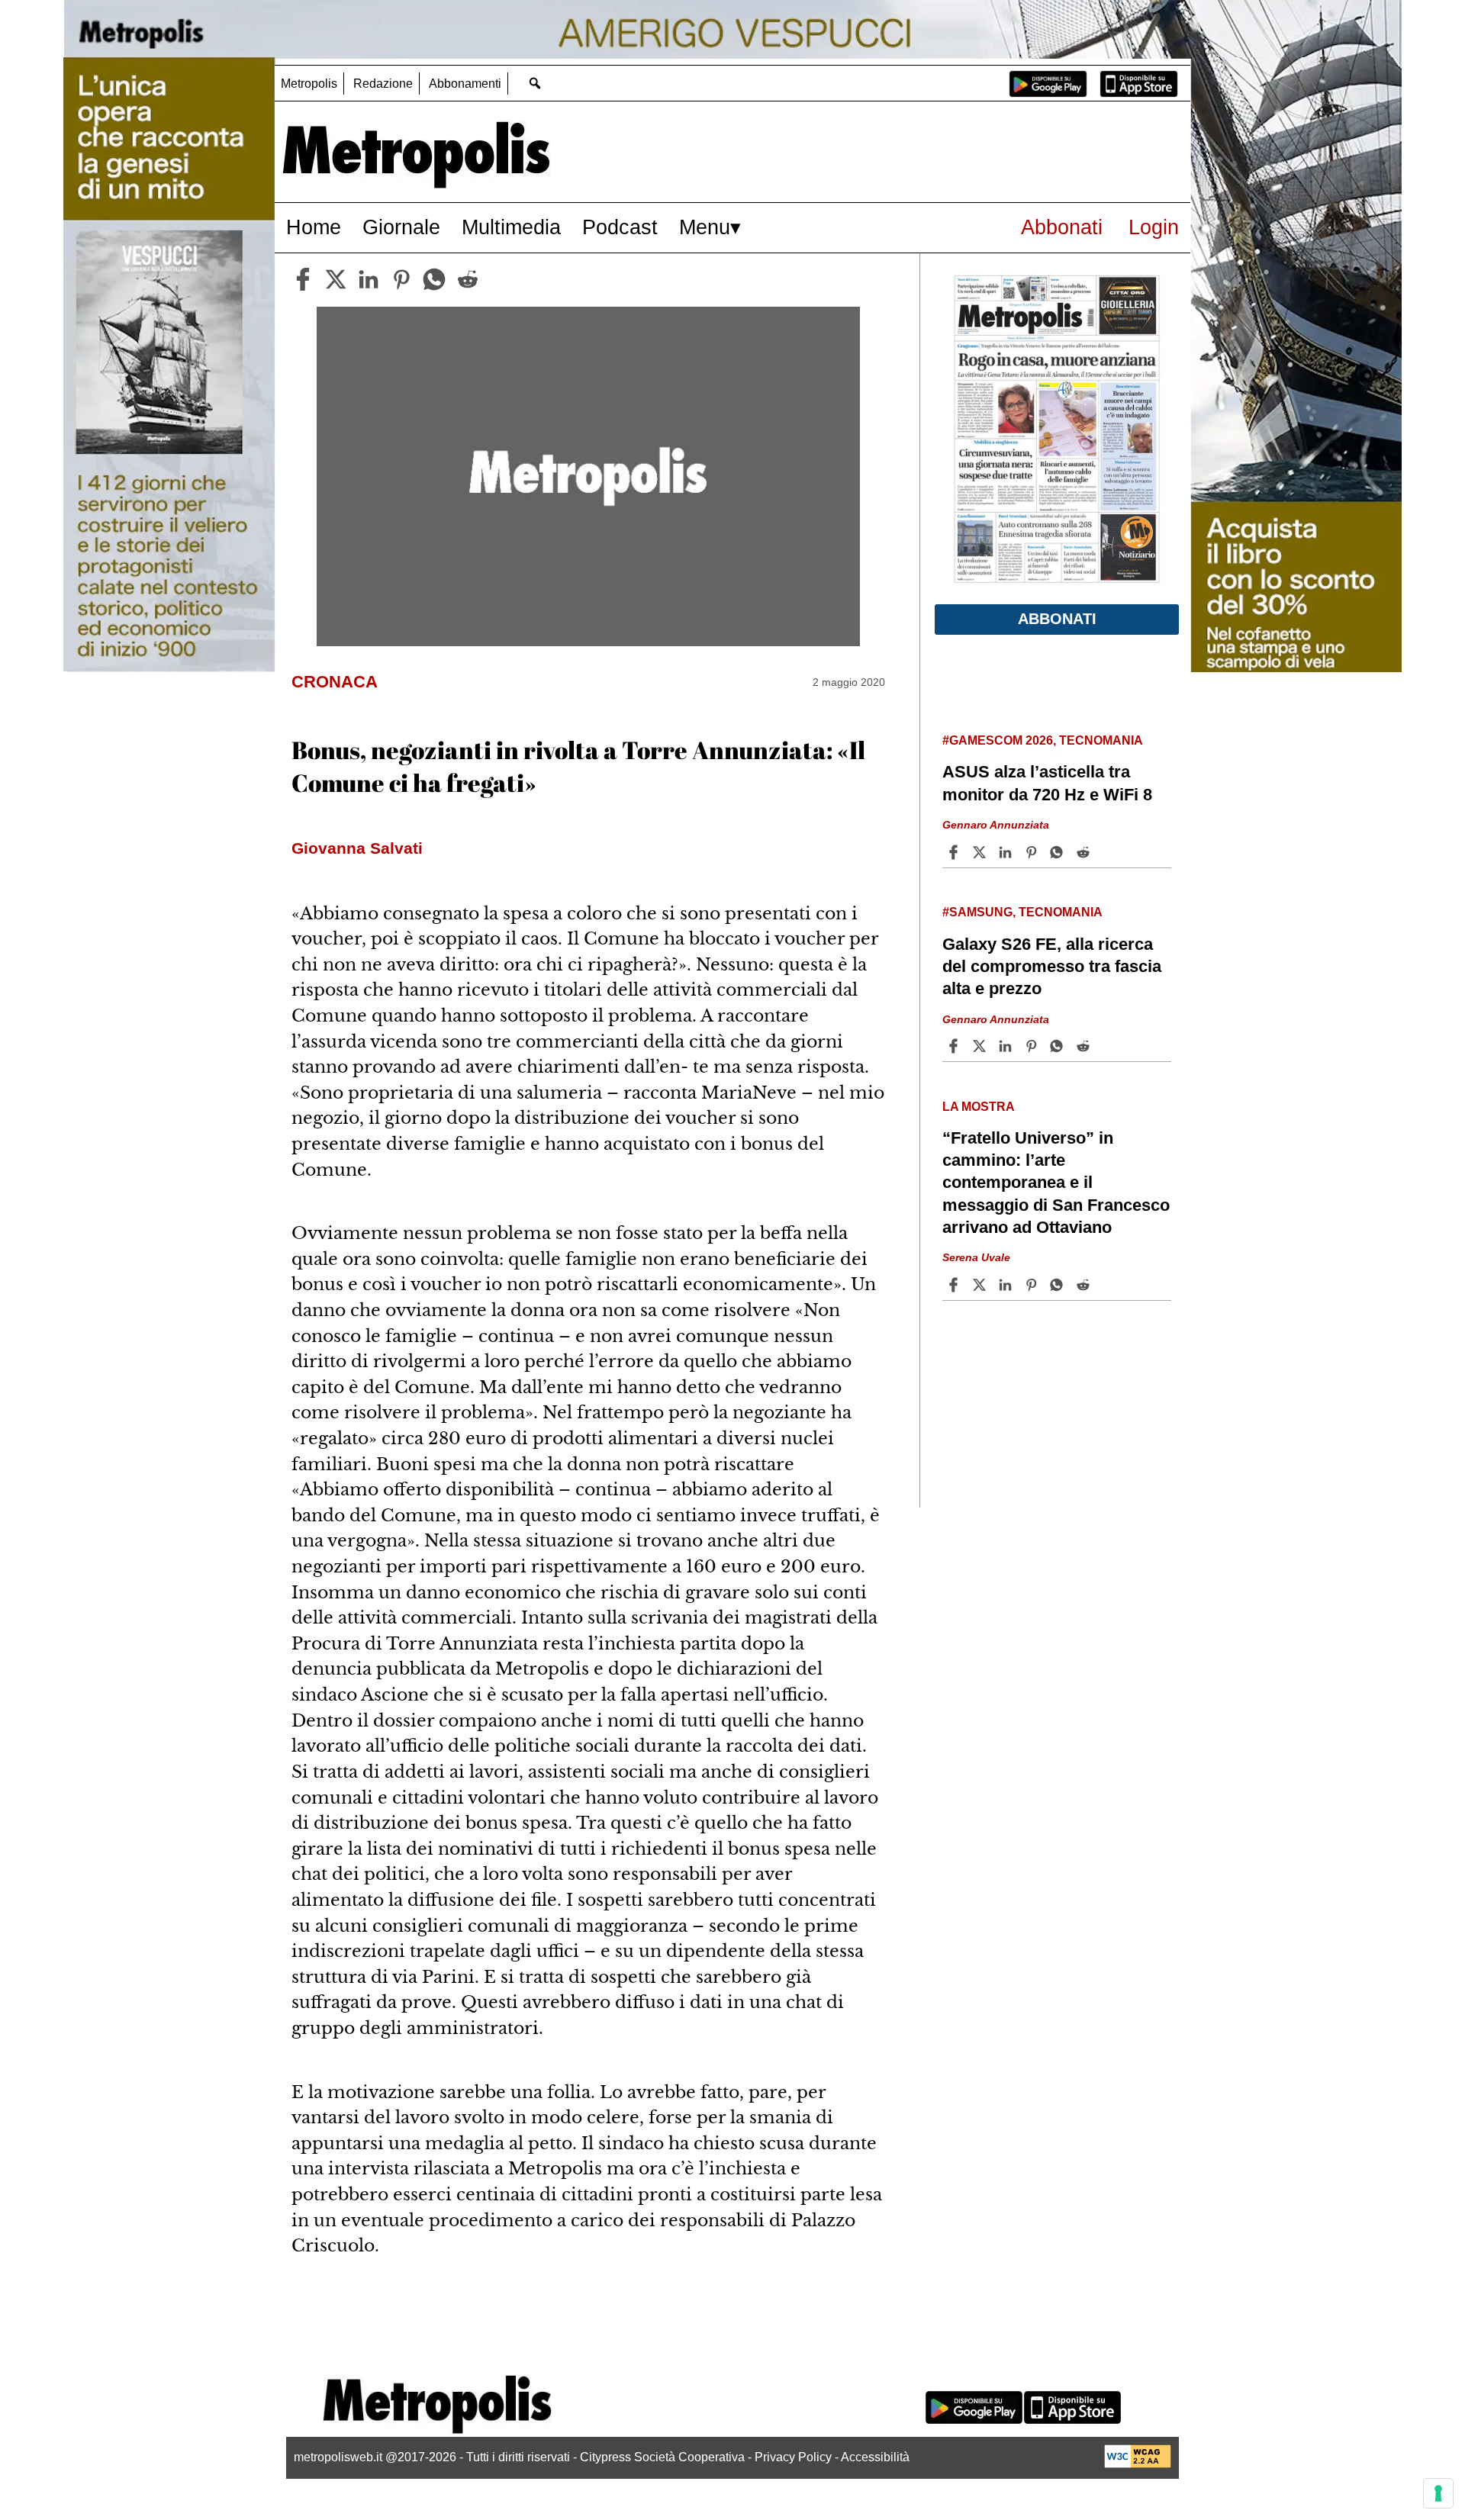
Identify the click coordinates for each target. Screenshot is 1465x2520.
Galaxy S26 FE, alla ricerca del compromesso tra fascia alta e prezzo (1052, 966)
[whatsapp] (434, 279)
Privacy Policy (793, 2457)
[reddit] (468, 279)
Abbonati (1062, 227)
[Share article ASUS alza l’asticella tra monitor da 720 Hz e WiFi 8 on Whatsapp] (1059, 852)
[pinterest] (401, 279)
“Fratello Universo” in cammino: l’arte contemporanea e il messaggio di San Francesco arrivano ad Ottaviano (1056, 1183)
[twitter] (336, 279)
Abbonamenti (465, 84)
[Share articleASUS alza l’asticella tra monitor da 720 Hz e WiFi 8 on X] (981, 852)
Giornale (401, 227)
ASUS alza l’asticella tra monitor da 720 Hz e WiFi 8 (1047, 783)
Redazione (383, 84)
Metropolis (309, 84)
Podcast (620, 227)
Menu (705, 227)
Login (1154, 227)
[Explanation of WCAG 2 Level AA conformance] (1138, 2464)
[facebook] (303, 279)
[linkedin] (369, 279)
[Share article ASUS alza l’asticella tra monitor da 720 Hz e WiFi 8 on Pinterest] (1033, 852)
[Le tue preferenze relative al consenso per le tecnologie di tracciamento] (1438, 2493)
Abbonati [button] (1057, 619)
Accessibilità (875, 2457)
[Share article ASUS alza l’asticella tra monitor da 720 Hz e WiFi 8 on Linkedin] (1007, 852)
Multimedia (511, 227)
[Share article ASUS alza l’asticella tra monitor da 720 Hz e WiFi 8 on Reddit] (1085, 852)
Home (314, 227)
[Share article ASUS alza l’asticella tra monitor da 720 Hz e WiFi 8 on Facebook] (955, 852)
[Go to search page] (534, 83)
